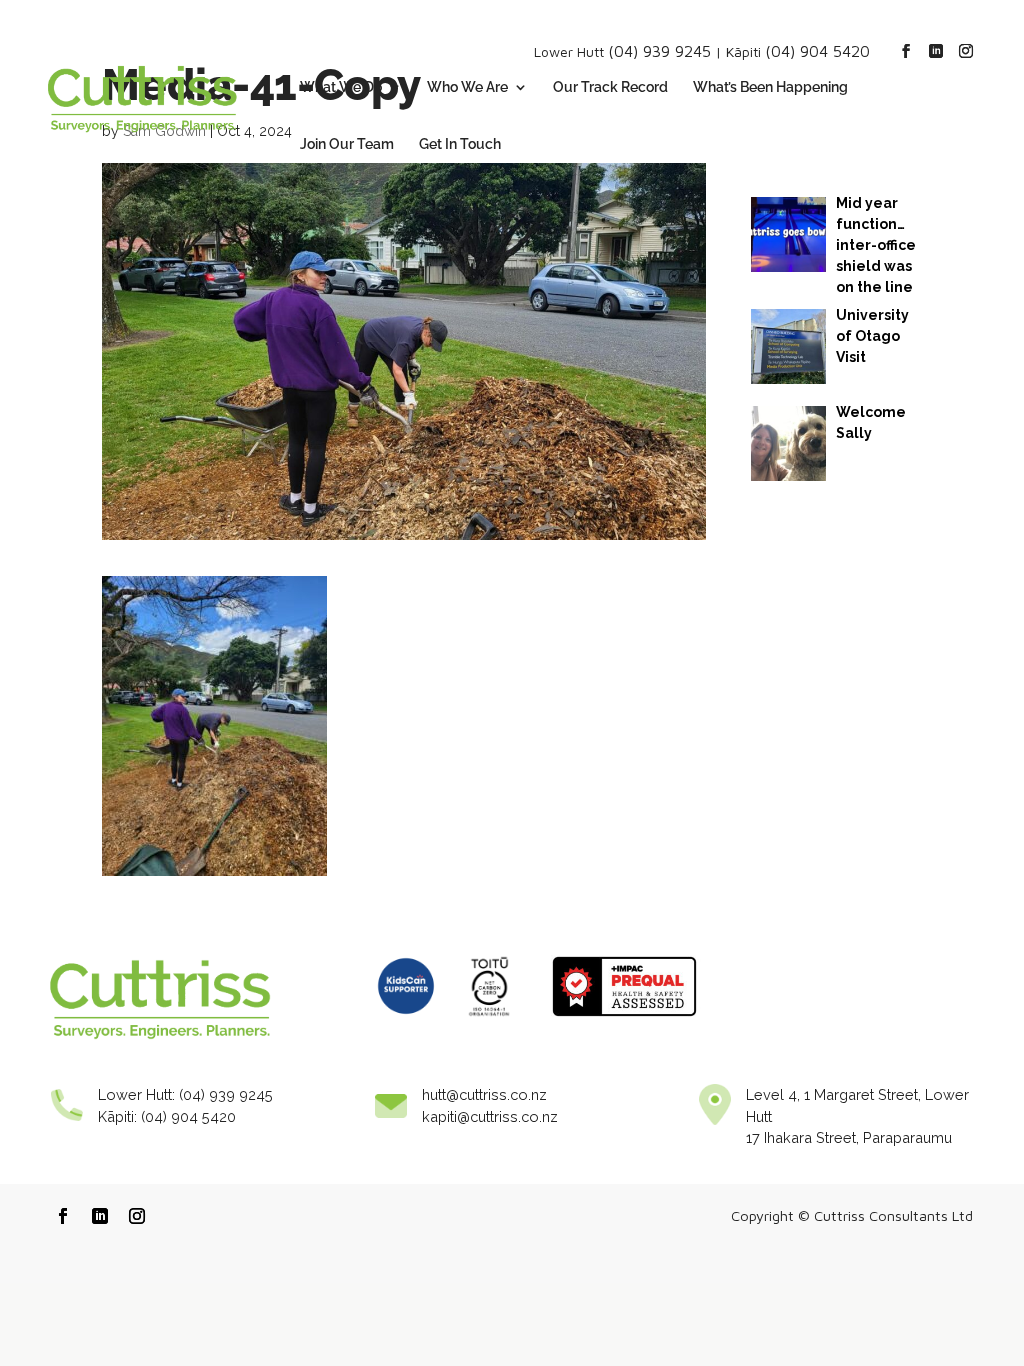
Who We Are (467, 87)
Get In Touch (460, 144)
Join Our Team (347, 144)
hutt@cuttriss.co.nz (484, 1094)
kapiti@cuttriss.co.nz (490, 1116)
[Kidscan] (406, 1021)
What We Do (341, 87)
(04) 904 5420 (817, 51)
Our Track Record (610, 87)
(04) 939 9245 (659, 51)
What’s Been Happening (770, 87)
